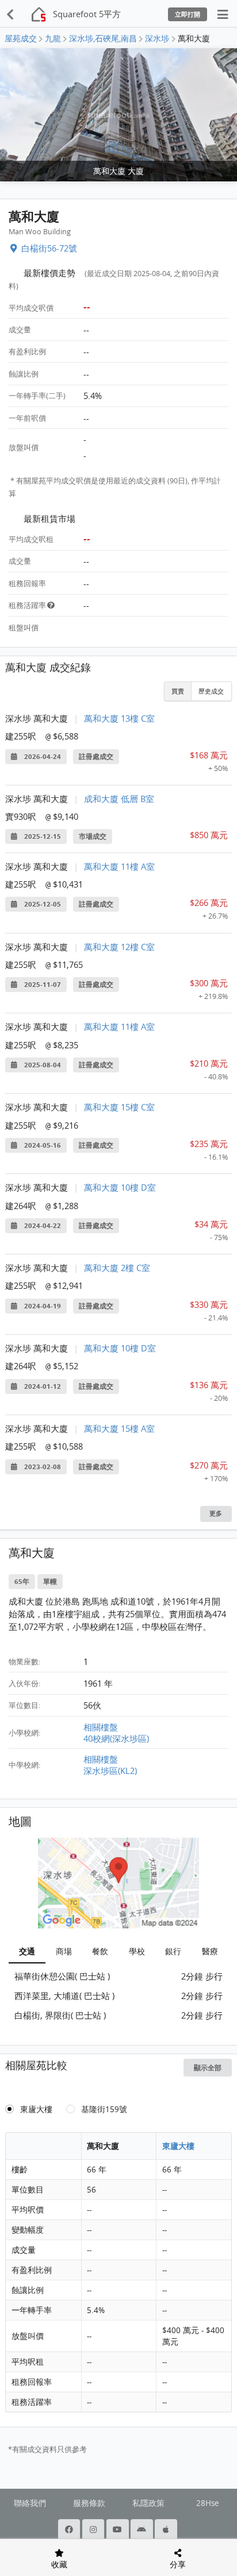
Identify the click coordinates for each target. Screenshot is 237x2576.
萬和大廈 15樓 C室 (119, 1107)
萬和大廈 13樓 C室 (119, 718)
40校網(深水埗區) (116, 1738)
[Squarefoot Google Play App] (143, 2529)
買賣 (178, 691)
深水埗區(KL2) (110, 1771)
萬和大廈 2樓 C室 (117, 1268)
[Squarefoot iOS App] (167, 2529)
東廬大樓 (36, 2109)
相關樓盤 (101, 1727)
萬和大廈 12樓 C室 (119, 947)
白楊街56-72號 (49, 248)
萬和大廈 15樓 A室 (119, 1428)
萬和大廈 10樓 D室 (120, 1187)
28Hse (208, 2503)
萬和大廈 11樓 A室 (119, 866)
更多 (216, 1513)
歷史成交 (211, 691)
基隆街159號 (104, 2109)
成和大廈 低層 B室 (119, 799)
